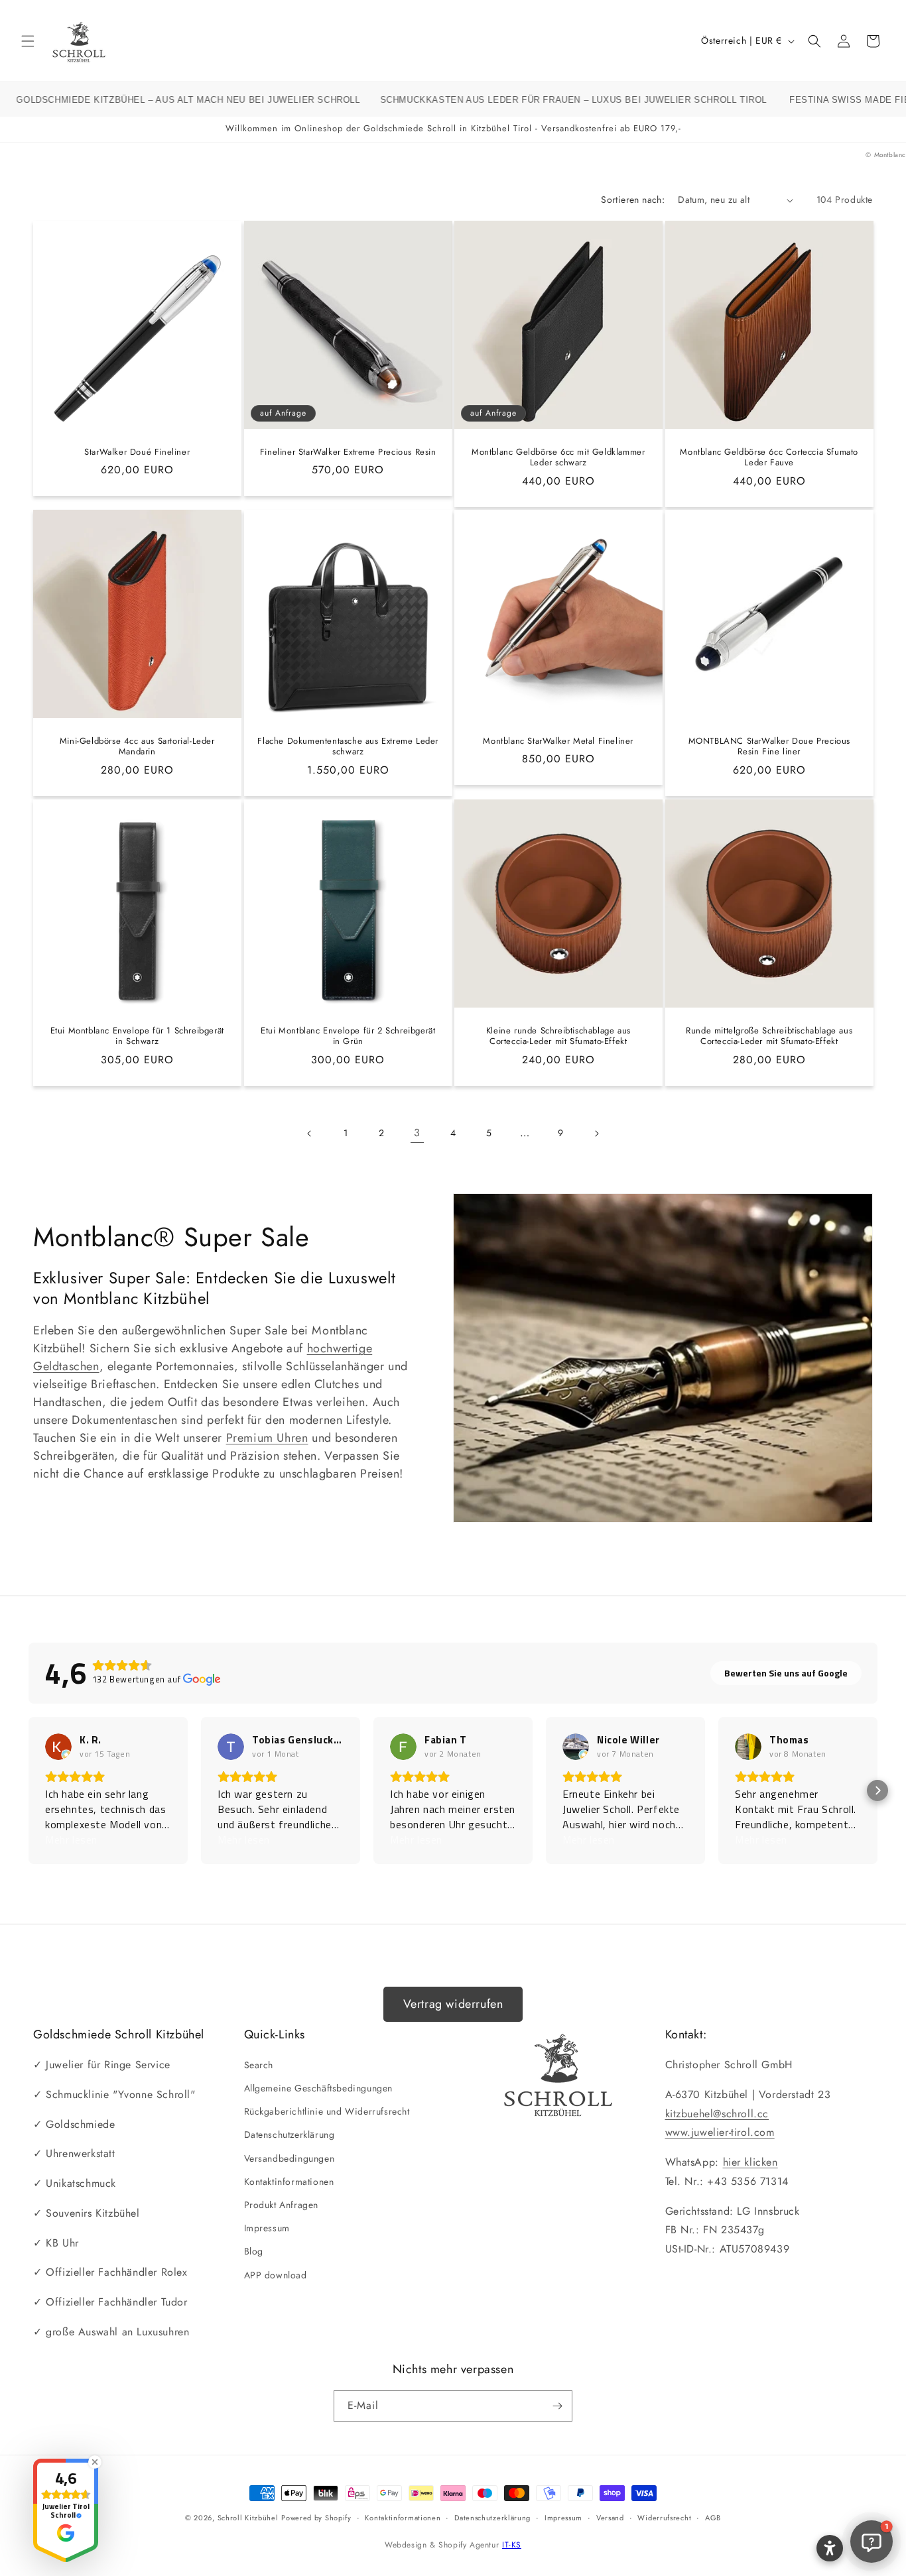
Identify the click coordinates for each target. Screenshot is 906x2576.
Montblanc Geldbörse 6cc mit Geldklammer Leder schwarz (558, 458)
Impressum (267, 2228)
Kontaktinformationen (289, 2182)
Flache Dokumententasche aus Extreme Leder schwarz (348, 747)
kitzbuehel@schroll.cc (717, 2114)
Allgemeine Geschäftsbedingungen (319, 2088)
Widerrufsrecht (664, 2518)
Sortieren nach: (633, 200)
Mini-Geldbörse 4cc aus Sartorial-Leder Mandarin (137, 747)
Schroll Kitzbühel (248, 2518)
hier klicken (750, 2162)
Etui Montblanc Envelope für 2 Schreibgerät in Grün (348, 1036)
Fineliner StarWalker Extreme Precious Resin (348, 452)
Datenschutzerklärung (290, 2135)
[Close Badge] (95, 2462)
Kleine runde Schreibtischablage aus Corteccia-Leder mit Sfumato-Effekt (558, 1036)
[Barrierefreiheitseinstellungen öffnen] (830, 2548)
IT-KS (512, 2545)
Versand (610, 2518)
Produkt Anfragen (282, 2205)
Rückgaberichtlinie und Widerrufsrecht (327, 2111)
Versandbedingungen (290, 2158)
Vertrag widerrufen (453, 2004)
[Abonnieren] (557, 2406)
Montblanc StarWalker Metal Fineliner (558, 741)
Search (259, 2065)
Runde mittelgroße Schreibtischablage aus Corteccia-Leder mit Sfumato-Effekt (769, 1036)
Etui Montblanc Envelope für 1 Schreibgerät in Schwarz (137, 1036)
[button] (28, 41)
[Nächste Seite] (596, 1134)
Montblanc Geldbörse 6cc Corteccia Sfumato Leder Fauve (769, 458)
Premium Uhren (267, 1438)
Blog (254, 2251)
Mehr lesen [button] (71, 1840)
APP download (276, 2275)
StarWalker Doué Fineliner (137, 452)
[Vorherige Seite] (310, 1134)
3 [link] (417, 1133)
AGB (713, 2518)
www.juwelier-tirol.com (720, 2132)
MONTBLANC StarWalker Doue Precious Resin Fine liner (769, 747)
